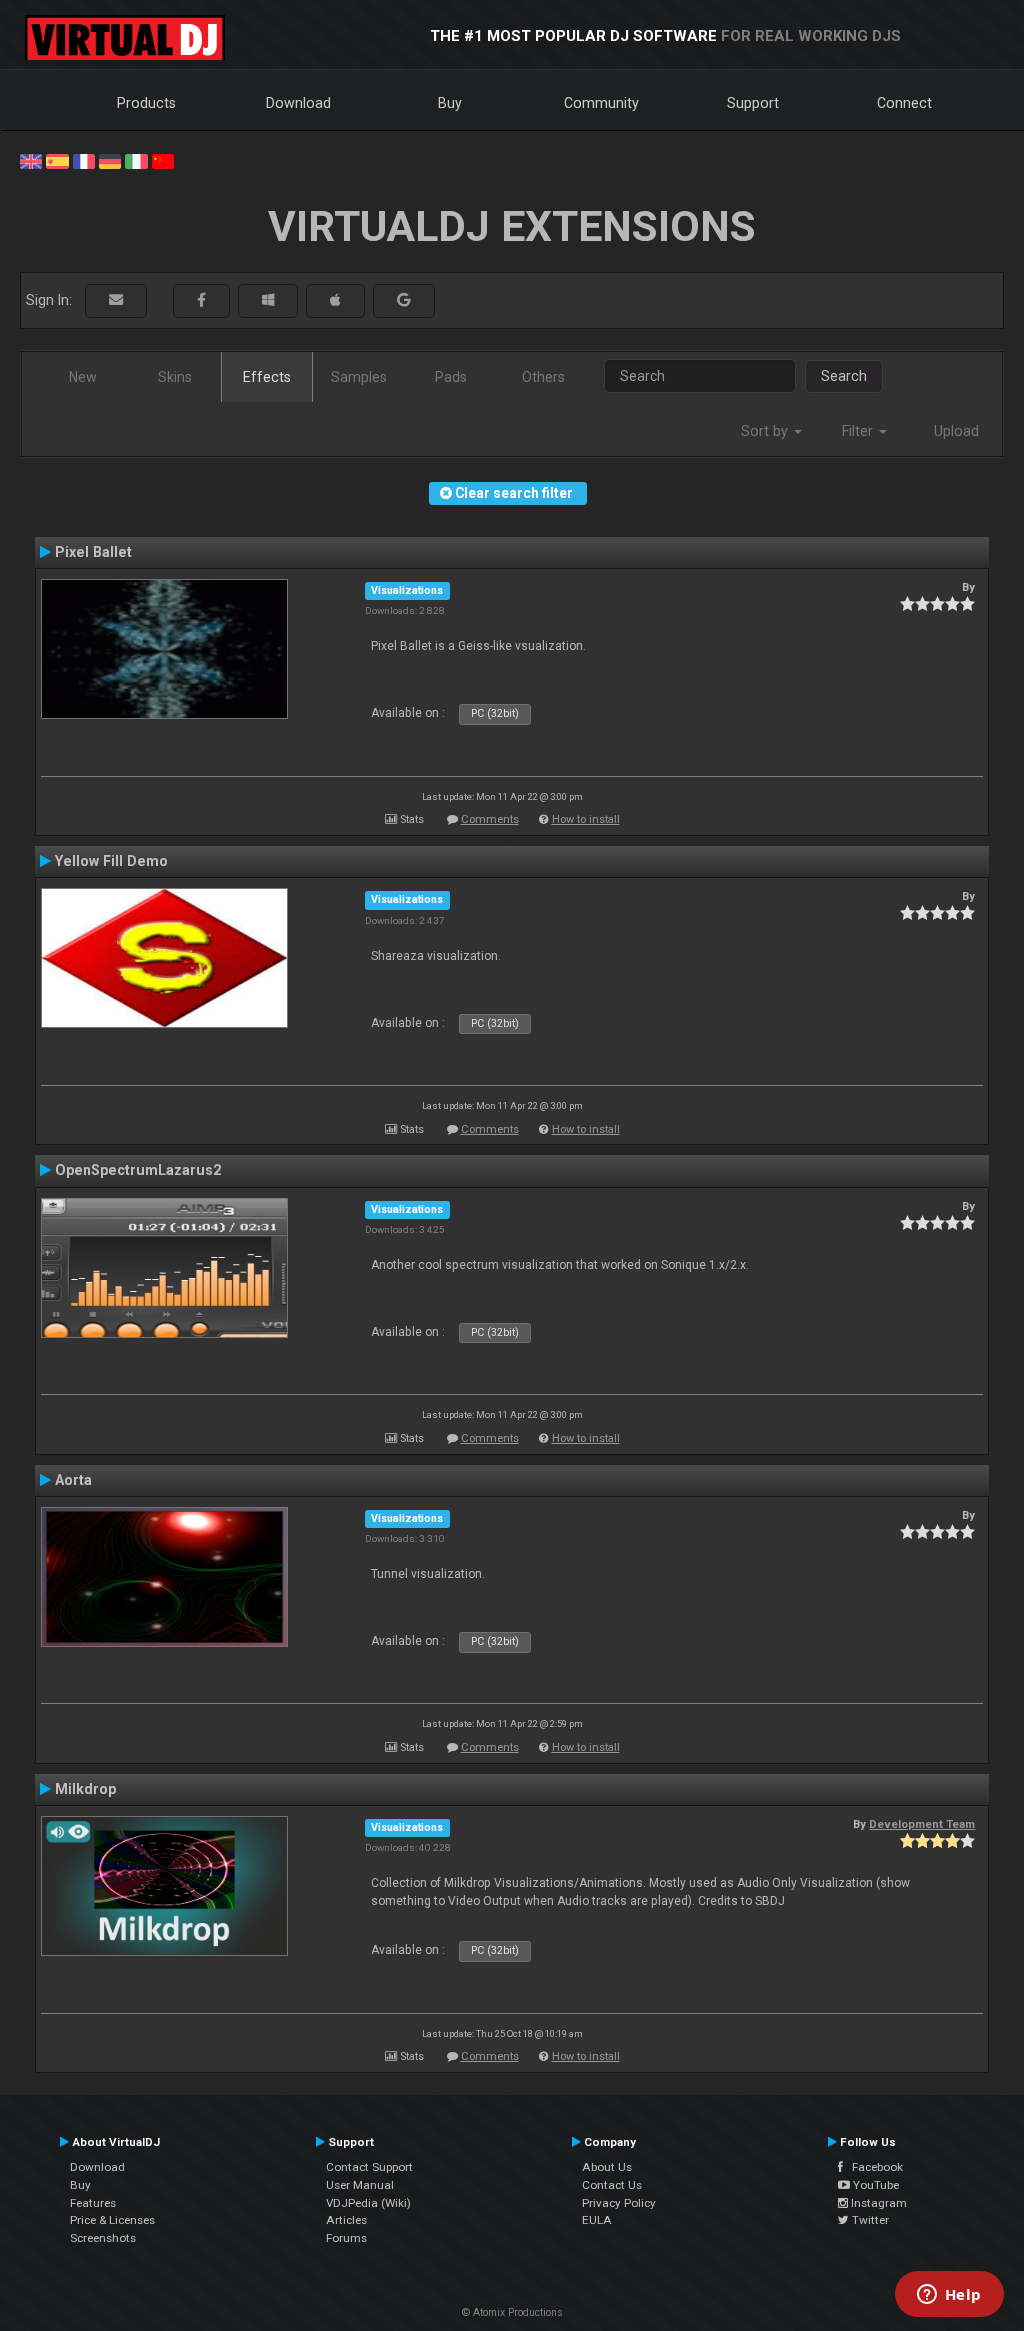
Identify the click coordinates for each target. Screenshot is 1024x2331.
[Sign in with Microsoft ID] (268, 300)
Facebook (873, 2167)
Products (146, 103)
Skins (175, 377)
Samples (359, 377)
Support (753, 103)
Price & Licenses (112, 2220)
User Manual (360, 2185)
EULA (597, 2220)
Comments (490, 819)
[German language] (110, 160)
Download (298, 103)
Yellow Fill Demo (111, 861)
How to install (586, 819)
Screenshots (103, 2238)
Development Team (922, 1824)
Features (93, 2203)
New (83, 377)
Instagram (877, 2203)
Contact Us (612, 2185)
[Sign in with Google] (404, 300)
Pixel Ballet (93, 552)
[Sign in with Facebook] (201, 300)
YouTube (874, 2185)
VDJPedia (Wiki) (368, 2203)
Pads (451, 377)
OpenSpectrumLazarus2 (138, 1170)
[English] (31, 160)
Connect (904, 103)
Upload (956, 431)
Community (601, 103)
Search (844, 376)
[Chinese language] (163, 160)
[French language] (84, 160)
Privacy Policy (619, 2203)
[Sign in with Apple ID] (335, 300)
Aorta (73, 1480)
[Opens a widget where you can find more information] (949, 2296)
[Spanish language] (57, 160)
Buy (450, 103)
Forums (346, 2238)
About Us (607, 2167)
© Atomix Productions (512, 2312)
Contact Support (369, 2167)
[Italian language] (136, 160)
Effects (267, 377)
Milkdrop (85, 1789)
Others (543, 377)
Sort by (766, 431)
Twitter (869, 2220)
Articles (346, 2220)
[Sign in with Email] (116, 300)
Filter (859, 431)
